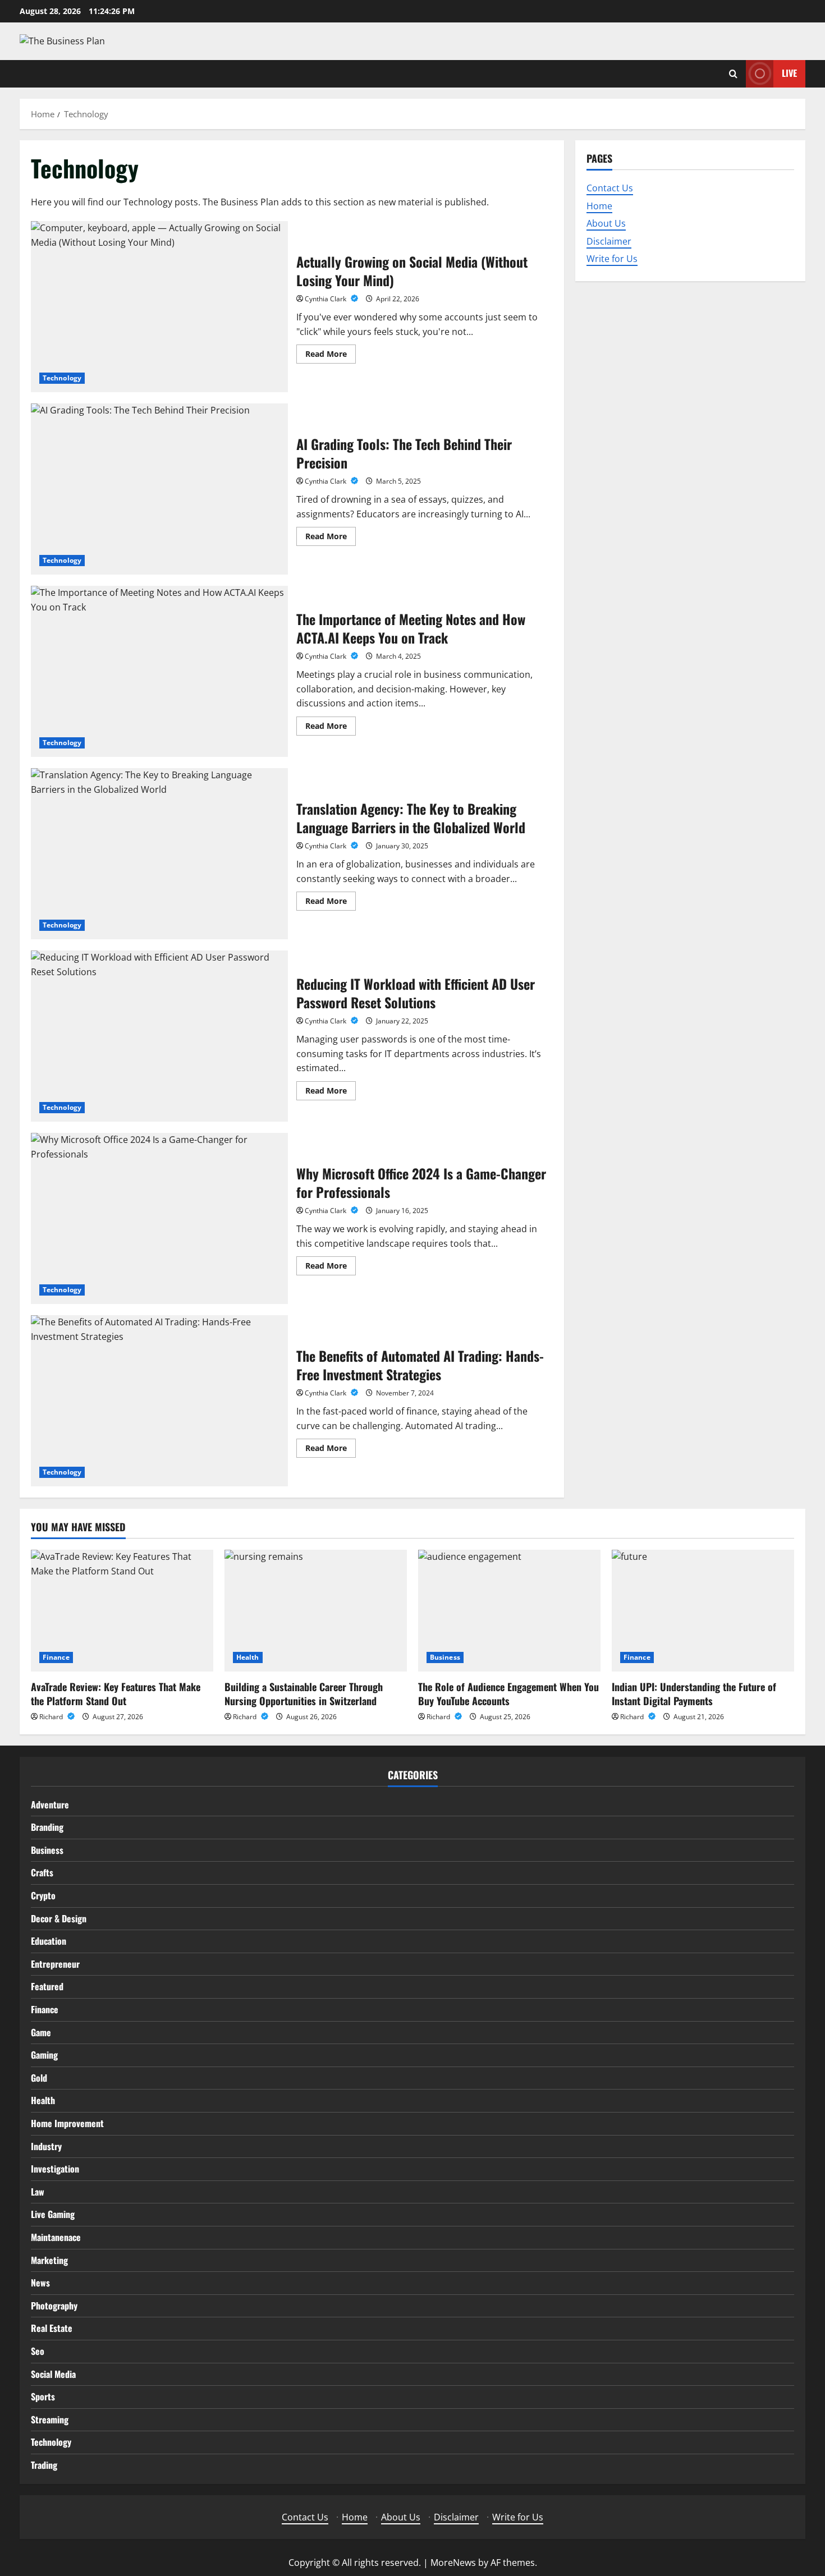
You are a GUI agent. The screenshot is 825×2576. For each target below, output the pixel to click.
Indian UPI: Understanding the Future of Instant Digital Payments (694, 1694)
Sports (43, 2396)
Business (445, 1657)
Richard (52, 1717)
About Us (606, 223)
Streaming (50, 2419)
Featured (47, 1986)
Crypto (43, 1895)
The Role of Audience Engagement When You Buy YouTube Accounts (508, 1694)
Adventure (50, 1804)
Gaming (44, 2055)
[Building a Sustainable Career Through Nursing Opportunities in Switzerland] (316, 1611)
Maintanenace (56, 2237)
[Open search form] (733, 74)
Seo (38, 2351)
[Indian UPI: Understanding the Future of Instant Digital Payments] (703, 1611)
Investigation (55, 2169)
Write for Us (612, 259)
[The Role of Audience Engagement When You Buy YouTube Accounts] (509, 1611)
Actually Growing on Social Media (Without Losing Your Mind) (159, 307)
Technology (62, 378)
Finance (56, 1657)
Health (248, 1657)
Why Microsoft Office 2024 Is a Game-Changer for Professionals (159, 1218)
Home (599, 205)
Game (41, 2032)
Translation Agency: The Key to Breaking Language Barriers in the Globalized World (159, 854)
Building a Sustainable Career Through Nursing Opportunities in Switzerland (304, 1694)
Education (49, 1941)
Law (38, 2192)
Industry (46, 2146)
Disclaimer (609, 241)
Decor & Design (59, 1918)
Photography (54, 2306)
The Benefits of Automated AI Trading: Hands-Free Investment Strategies (159, 1401)
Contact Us (610, 188)
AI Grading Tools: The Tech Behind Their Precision (159, 489)
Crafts (42, 1872)
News (40, 2283)
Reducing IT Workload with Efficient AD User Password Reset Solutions (159, 1036)
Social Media (53, 2374)
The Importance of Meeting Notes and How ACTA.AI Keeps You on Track (159, 671)
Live (789, 73)
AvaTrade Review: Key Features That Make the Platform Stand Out (116, 1694)
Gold (39, 2078)
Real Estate (52, 2328)
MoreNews (453, 2563)
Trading (44, 2465)
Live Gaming (53, 2214)
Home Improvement (67, 2123)
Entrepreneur (55, 1964)
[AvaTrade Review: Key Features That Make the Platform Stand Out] (122, 1611)
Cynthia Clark (326, 299)
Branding (47, 1827)
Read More (331, 356)
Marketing (49, 2260)
